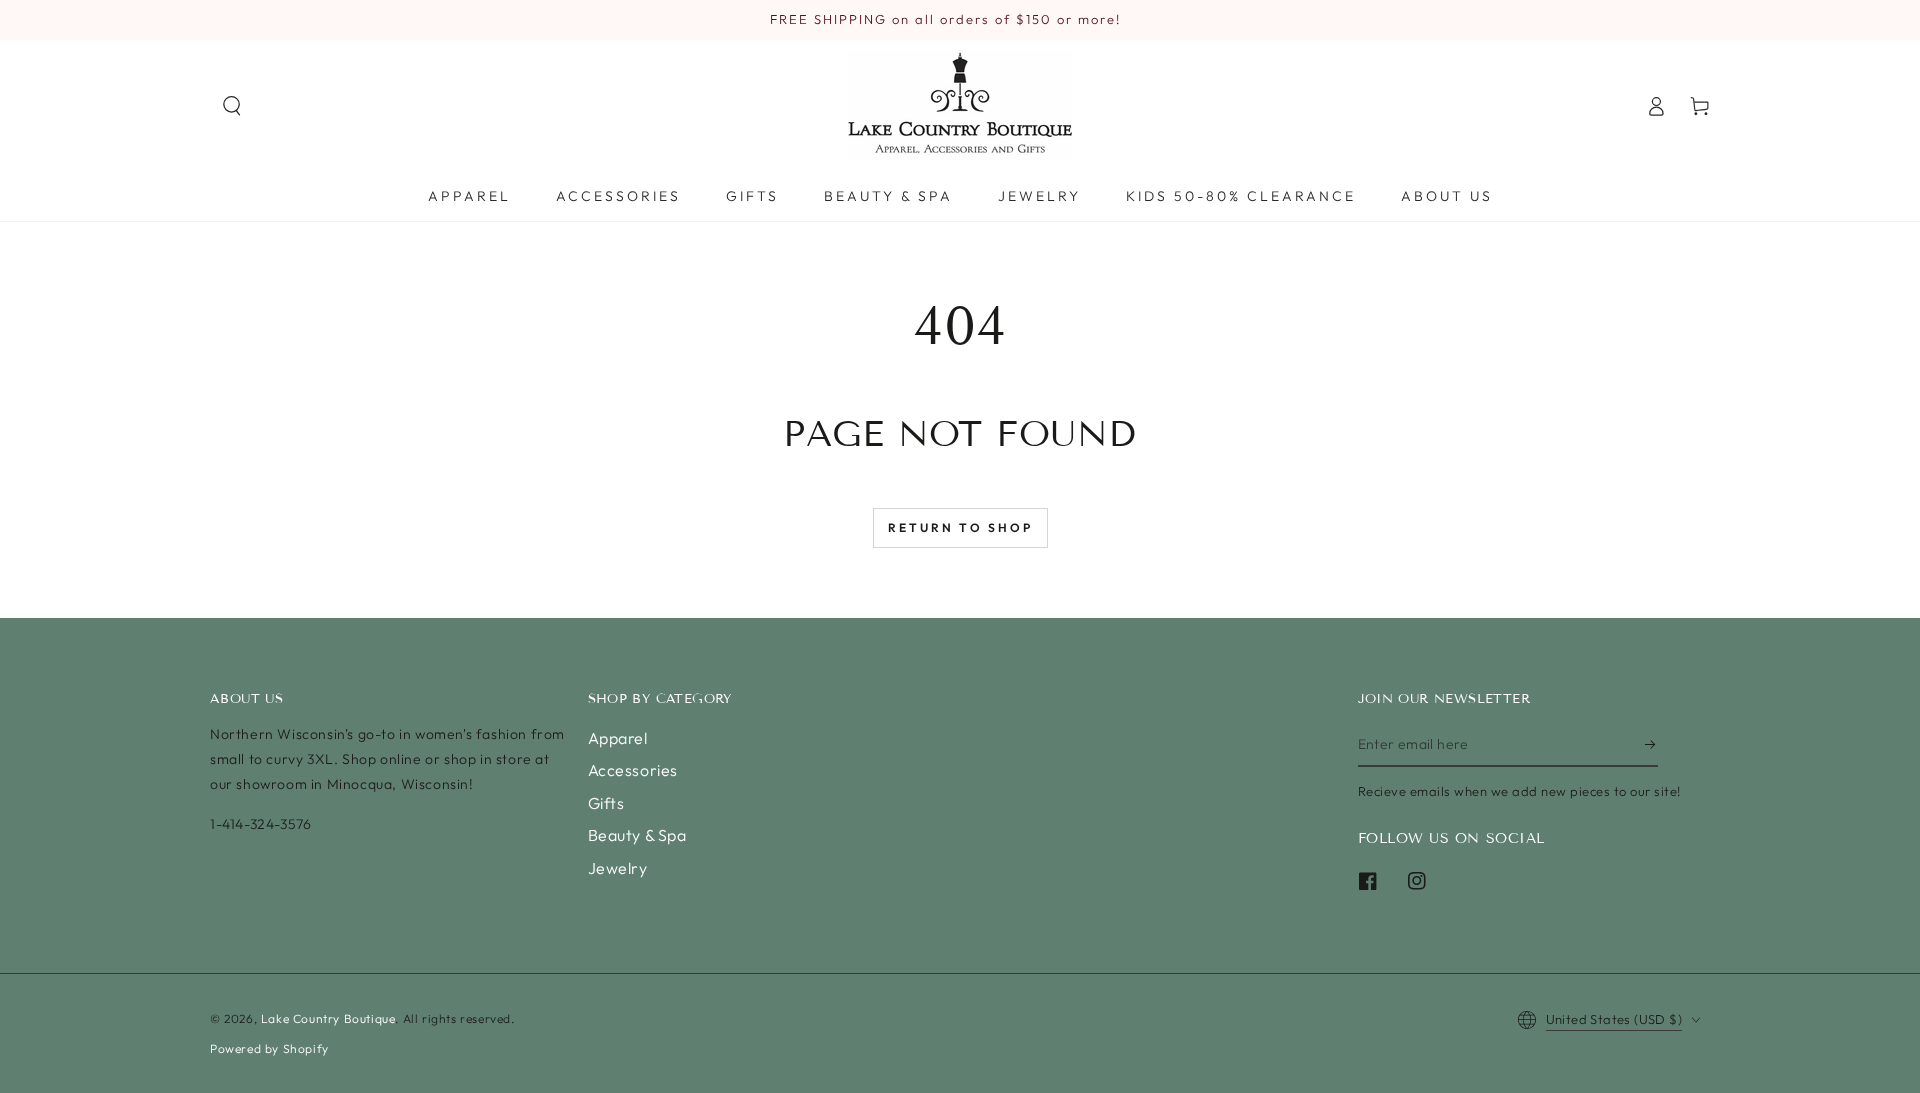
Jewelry (618, 868)
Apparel (618, 738)
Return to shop (960, 527)
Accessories (633, 770)
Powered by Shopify (269, 1048)
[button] (232, 106)
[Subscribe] (1651, 744)
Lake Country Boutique (328, 1018)
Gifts (606, 803)
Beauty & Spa (637, 835)
